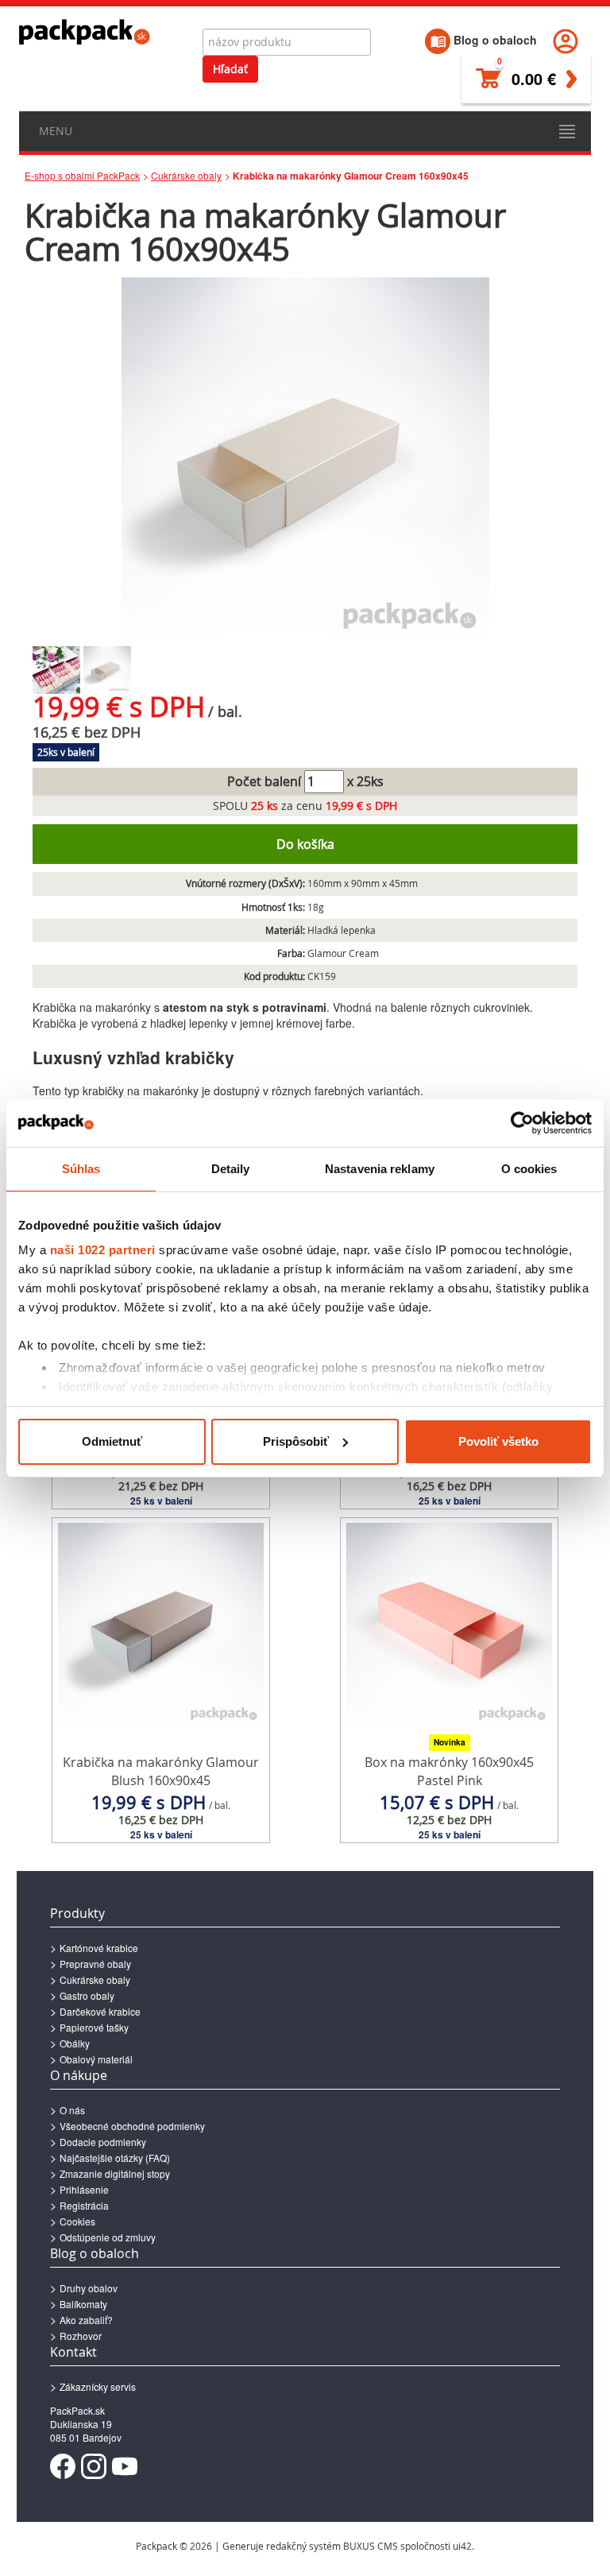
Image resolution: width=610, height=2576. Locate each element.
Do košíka (305, 844)
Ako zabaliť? (86, 2320)
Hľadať (230, 69)
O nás (72, 2110)
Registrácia (84, 2205)
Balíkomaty (83, 2304)
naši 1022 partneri (103, 1250)
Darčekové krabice (100, 2011)
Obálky (75, 2043)
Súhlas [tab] (81, 1169)
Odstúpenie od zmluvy (108, 2237)
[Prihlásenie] (566, 40)
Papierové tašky (94, 2027)
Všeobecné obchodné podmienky (132, 2126)
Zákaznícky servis (98, 2386)
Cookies (77, 2221)
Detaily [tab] (231, 1169)
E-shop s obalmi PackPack (82, 175)
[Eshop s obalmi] (85, 32)
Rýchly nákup (161, 1478)
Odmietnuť (112, 1441)
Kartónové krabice (99, 1948)
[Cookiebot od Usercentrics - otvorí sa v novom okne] (522, 1123)
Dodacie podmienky (103, 2142)
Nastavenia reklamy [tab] (380, 1169)
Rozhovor (81, 2336)
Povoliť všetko (498, 1441)
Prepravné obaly (95, 1964)
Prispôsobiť (296, 1441)
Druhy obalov (89, 2288)
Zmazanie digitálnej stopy (115, 2173)
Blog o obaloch (494, 40)
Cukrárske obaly (186, 175)
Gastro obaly (87, 1995)
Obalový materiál (96, 2059)
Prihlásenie (84, 2189)
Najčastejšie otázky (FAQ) (115, 2158)
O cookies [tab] (529, 1169)
